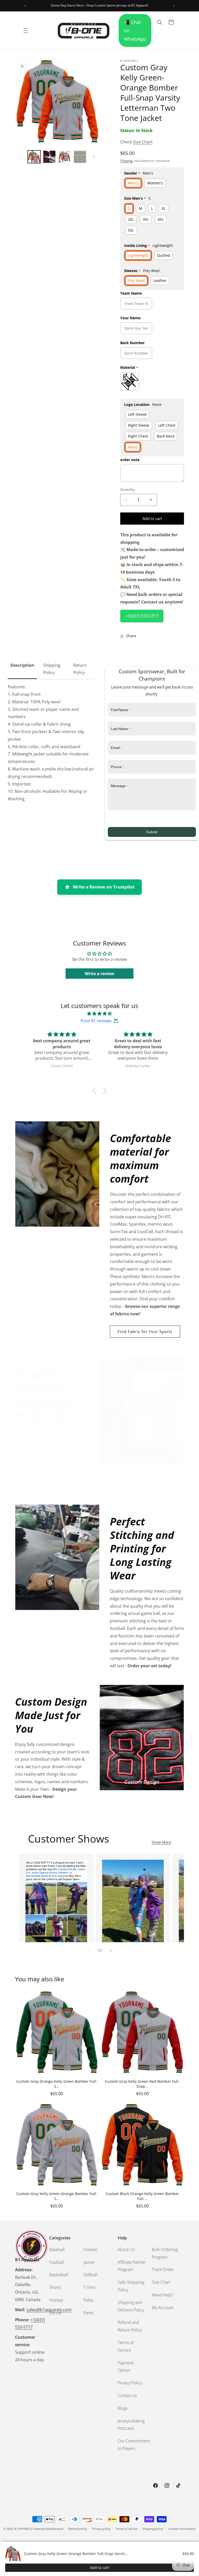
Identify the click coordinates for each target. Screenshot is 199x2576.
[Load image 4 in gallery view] (80, 157)
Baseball (57, 2249)
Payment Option (126, 2367)
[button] (26, 31)
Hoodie (90, 2249)
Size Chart (143, 142)
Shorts (55, 2287)
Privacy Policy (130, 2383)
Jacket (89, 2262)
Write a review (99, 974)
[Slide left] (21, 157)
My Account (163, 2308)
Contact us (127, 2396)
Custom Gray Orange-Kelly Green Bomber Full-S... (57, 2084)
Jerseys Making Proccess (131, 2425)
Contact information (182, 2529)
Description (22, 665)
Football (57, 2262)
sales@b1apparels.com (49, 2310)
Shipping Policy (52, 669)
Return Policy (80, 669)
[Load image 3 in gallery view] (65, 157)
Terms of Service (126, 2346)
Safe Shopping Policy (131, 2286)
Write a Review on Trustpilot (104, 887)
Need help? (163, 2295)
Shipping (126, 161)
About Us (126, 2249)
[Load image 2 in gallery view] (49, 157)
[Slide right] (94, 157)
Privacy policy (101, 2529)
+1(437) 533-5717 (142, 616)
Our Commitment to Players (134, 2445)
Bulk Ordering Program (165, 2253)
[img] (99, 1014)
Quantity (127, 489)
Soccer (56, 2313)
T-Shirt (89, 2287)
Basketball (59, 2275)
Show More (161, 1842)
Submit (152, 832)
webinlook (56, 2529)
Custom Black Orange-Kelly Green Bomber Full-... (142, 2196)
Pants (88, 2313)
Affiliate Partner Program (132, 2266)
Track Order (163, 2269)
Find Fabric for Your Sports (145, 1331)
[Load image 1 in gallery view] (34, 157)
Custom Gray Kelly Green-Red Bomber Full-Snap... (142, 2084)
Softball (90, 2275)
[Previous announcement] (25, 6)
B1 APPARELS (23, 2529)
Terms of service (127, 2529)
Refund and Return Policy (130, 2326)
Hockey (56, 2300)
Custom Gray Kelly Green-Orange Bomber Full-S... (57, 2196)
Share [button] (131, 636)
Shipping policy (153, 2529)
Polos (88, 2300)
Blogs (123, 2408)
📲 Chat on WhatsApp (135, 30)
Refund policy (78, 2529)
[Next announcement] (174, 6)
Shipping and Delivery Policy (131, 2306)
